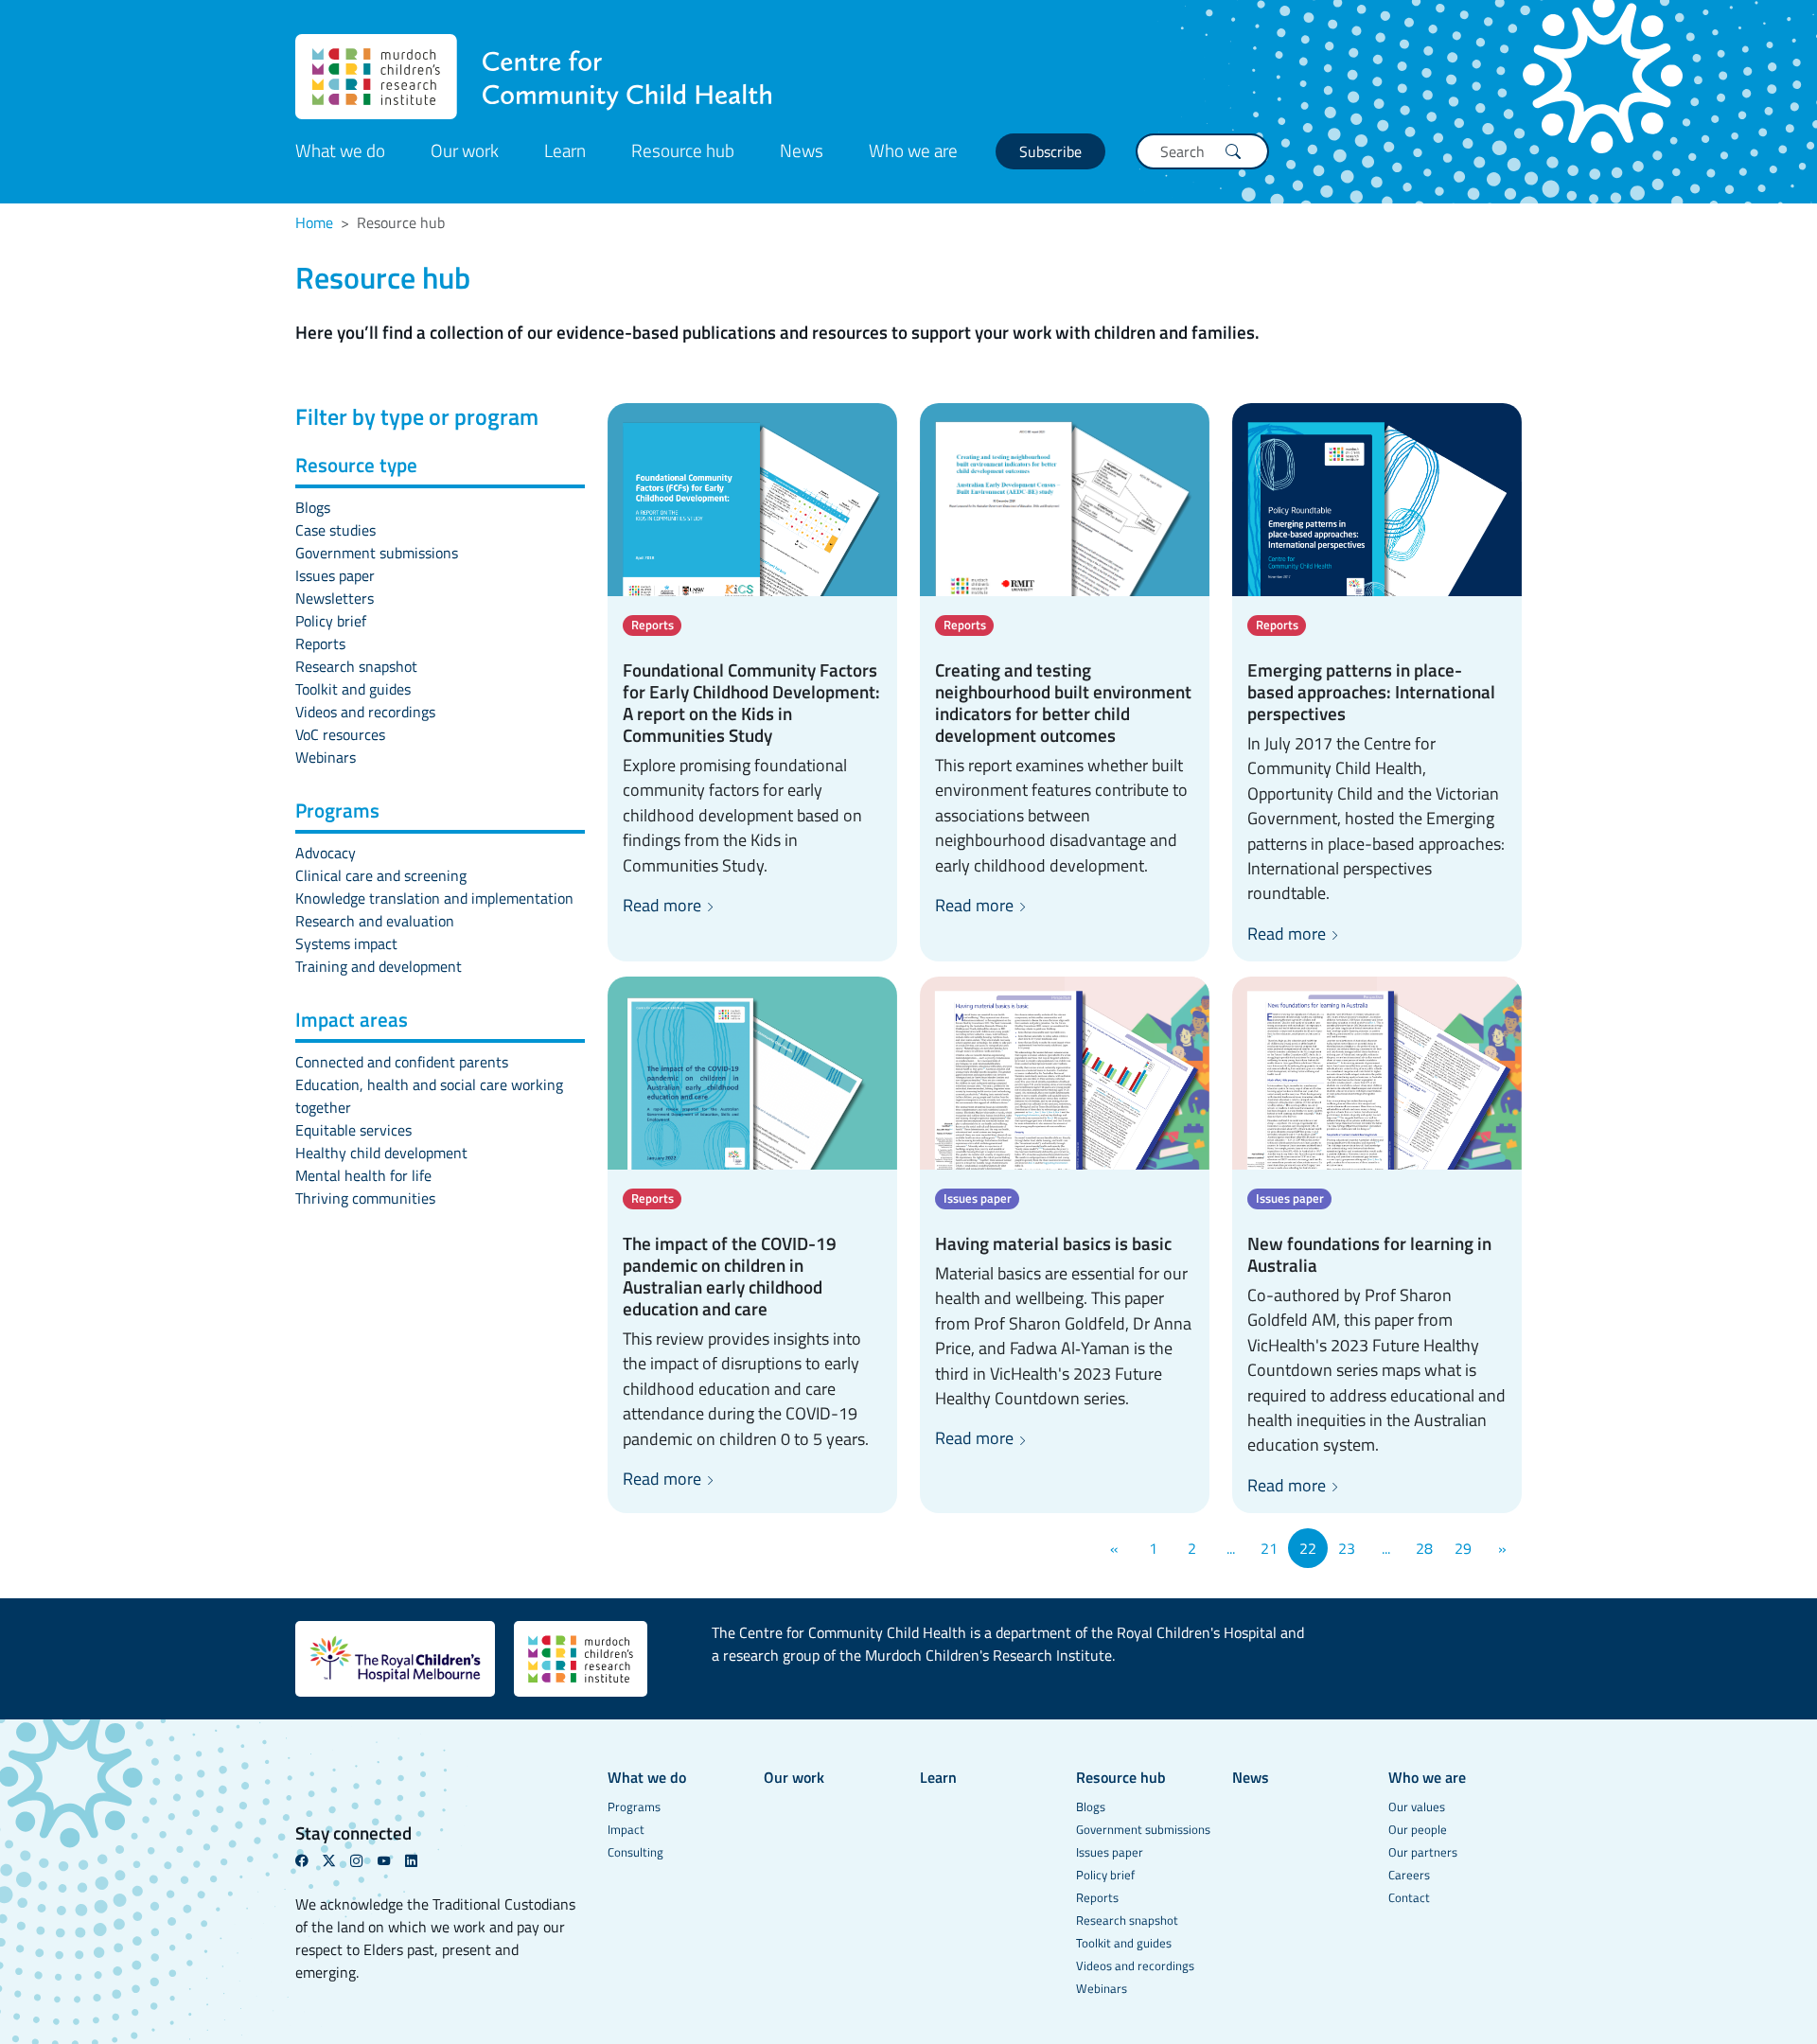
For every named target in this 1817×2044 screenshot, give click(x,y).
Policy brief (331, 621)
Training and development (379, 966)
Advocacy (326, 853)
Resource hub (683, 150)
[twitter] (336, 1860)
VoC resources (340, 734)
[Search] (1233, 151)
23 (1347, 1548)
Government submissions (377, 553)
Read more (664, 905)
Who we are (913, 150)
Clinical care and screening (381, 875)
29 (1463, 1548)
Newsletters (335, 598)
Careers (1409, 1875)
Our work (465, 150)
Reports (320, 643)
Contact (1409, 1897)
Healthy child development (381, 1153)
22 (1308, 1548)
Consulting (635, 1852)
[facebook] (309, 1860)
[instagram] (364, 1860)
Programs (634, 1806)
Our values (1417, 1806)
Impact (626, 1829)
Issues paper (335, 575)
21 (1269, 1548)
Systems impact (346, 943)
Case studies (335, 530)
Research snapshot (356, 666)
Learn (565, 150)
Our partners (1423, 1852)
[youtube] (391, 1860)
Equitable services (353, 1130)
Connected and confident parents (402, 1062)
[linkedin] (419, 1860)
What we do (340, 150)
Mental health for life (363, 1175)
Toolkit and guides (353, 689)
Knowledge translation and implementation (434, 898)
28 (1424, 1548)
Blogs (313, 507)
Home (314, 222)
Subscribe (1050, 151)
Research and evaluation (375, 921)
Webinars (326, 757)
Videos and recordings (365, 712)
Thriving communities (365, 1198)
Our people (1418, 1829)
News (802, 150)
